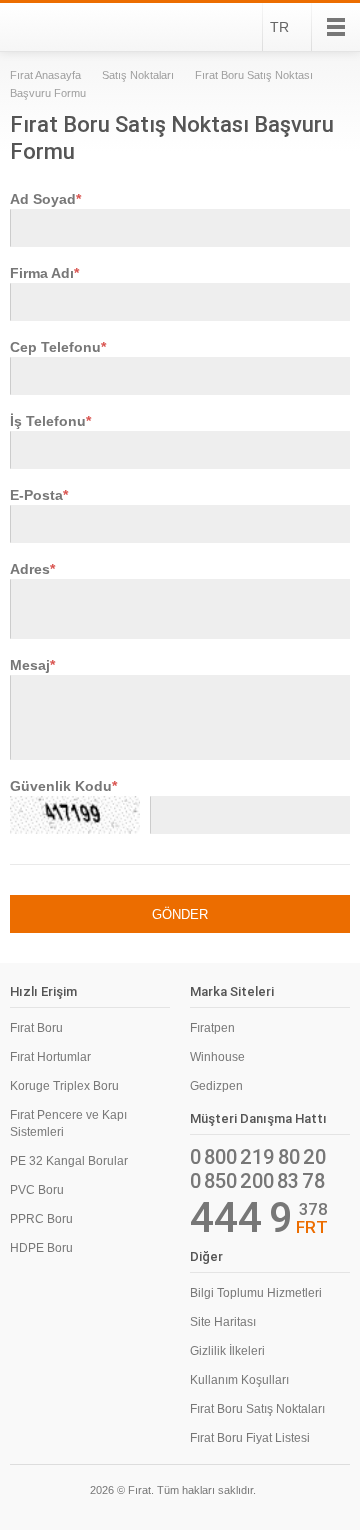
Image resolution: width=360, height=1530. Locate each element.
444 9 (241, 1218)
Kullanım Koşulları (239, 1380)
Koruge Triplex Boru (64, 1086)
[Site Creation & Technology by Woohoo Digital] (322, 1493)
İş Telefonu (48, 421)
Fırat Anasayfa (45, 75)
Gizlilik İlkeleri (227, 1351)
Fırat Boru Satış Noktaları (257, 1409)
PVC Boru (37, 1190)
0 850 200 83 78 (257, 1181)
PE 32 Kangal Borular (69, 1161)
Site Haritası (223, 1322)
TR (279, 27)
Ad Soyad (43, 199)
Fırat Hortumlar (50, 1057)
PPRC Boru (41, 1219)
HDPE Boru (41, 1248)
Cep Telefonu (55, 347)
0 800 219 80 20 (258, 1157)
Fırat (64, 27)
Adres (30, 569)
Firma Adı (42, 273)
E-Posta (36, 495)
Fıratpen (212, 1028)
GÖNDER (180, 914)
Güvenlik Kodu (61, 786)
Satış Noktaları (138, 75)
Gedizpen (216, 1086)
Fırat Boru (36, 1028)
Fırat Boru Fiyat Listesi (250, 1438)
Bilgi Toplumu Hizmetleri (256, 1293)
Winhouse (217, 1057)
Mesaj (30, 665)
